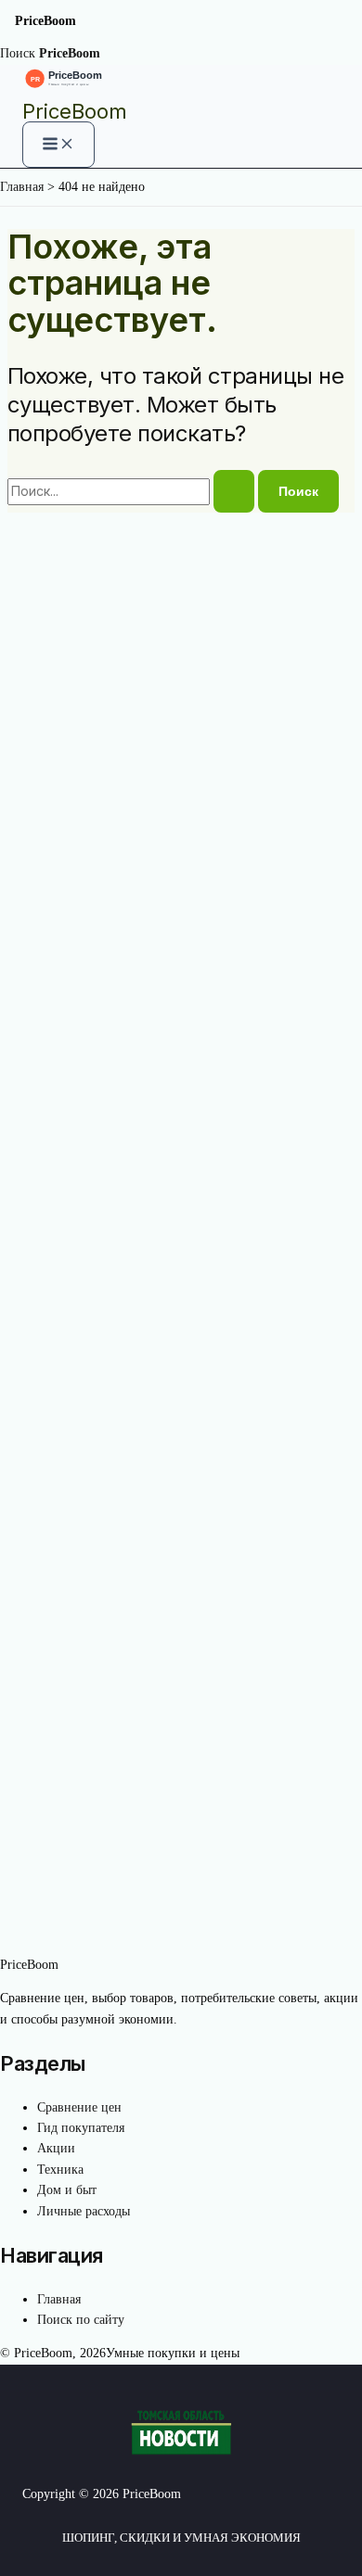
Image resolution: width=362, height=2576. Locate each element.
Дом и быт (67, 2190)
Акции (56, 2148)
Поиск (18, 53)
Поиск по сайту (81, 2320)
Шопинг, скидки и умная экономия (181, 2538)
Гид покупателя (81, 2128)
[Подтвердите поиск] (234, 491)
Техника (60, 2170)
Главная (59, 2299)
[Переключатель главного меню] (58, 145)
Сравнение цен (79, 2107)
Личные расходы (84, 2211)
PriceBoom (75, 111)
